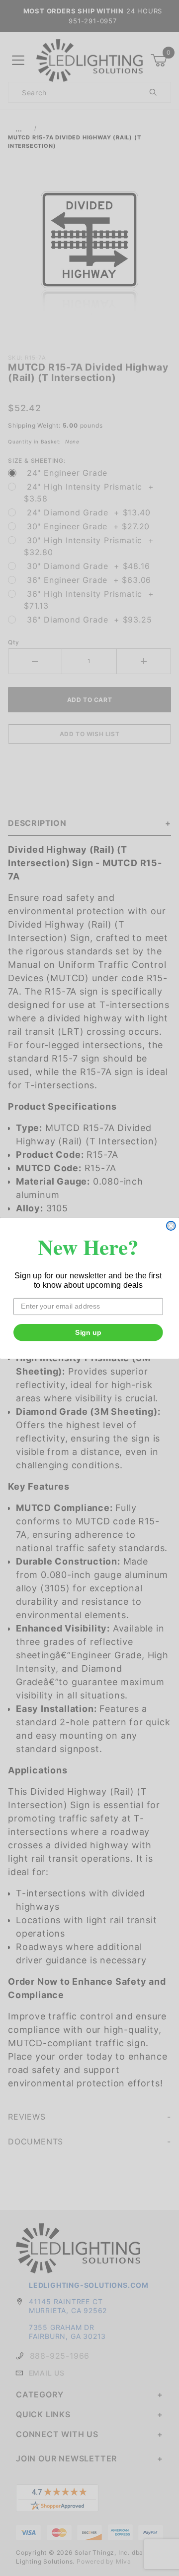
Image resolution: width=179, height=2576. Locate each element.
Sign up (88, 1332)
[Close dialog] (171, 1226)
